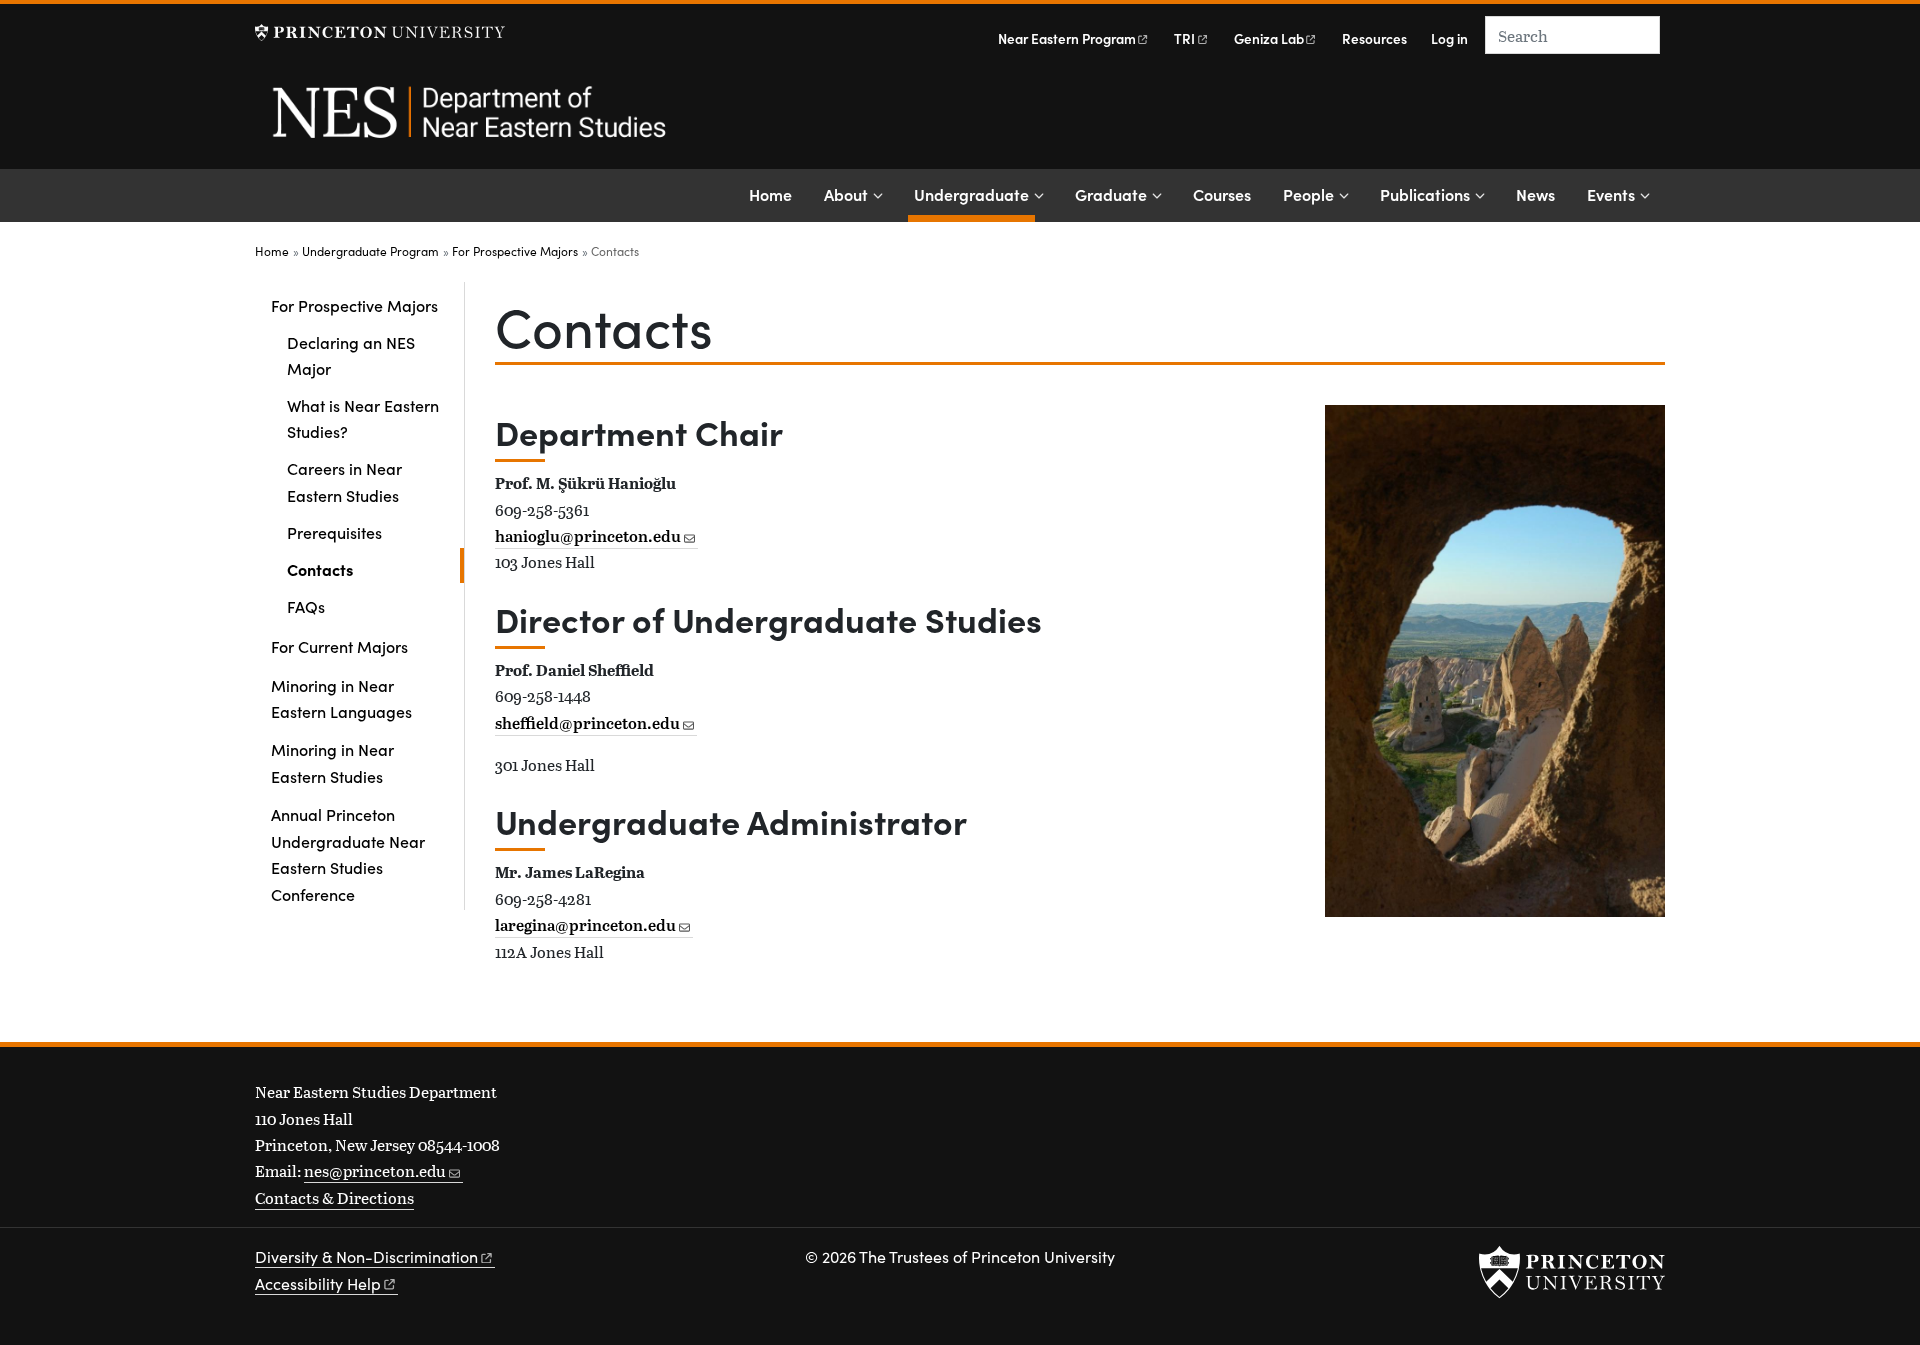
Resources (1374, 38)
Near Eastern (1067, 38)
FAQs (306, 606)
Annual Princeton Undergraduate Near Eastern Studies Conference (348, 853)
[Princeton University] (380, 32)
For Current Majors (339, 646)
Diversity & (366, 1256)
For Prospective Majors (515, 251)
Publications (1425, 194)
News (1535, 194)
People (1308, 194)
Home (770, 194)
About (846, 194)
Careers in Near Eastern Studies (344, 481)
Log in (1449, 38)
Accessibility (318, 1283)
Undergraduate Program (370, 251)
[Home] (467, 123)
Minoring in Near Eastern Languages (341, 698)
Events (1611, 194)
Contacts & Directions (334, 1197)
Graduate (1111, 194)
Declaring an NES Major (351, 355)
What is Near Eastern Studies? (363, 418)
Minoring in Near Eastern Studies (332, 762)
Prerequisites (334, 532)
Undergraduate (974, 193)
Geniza (1269, 38)
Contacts (375, 568)
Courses (1222, 194)
